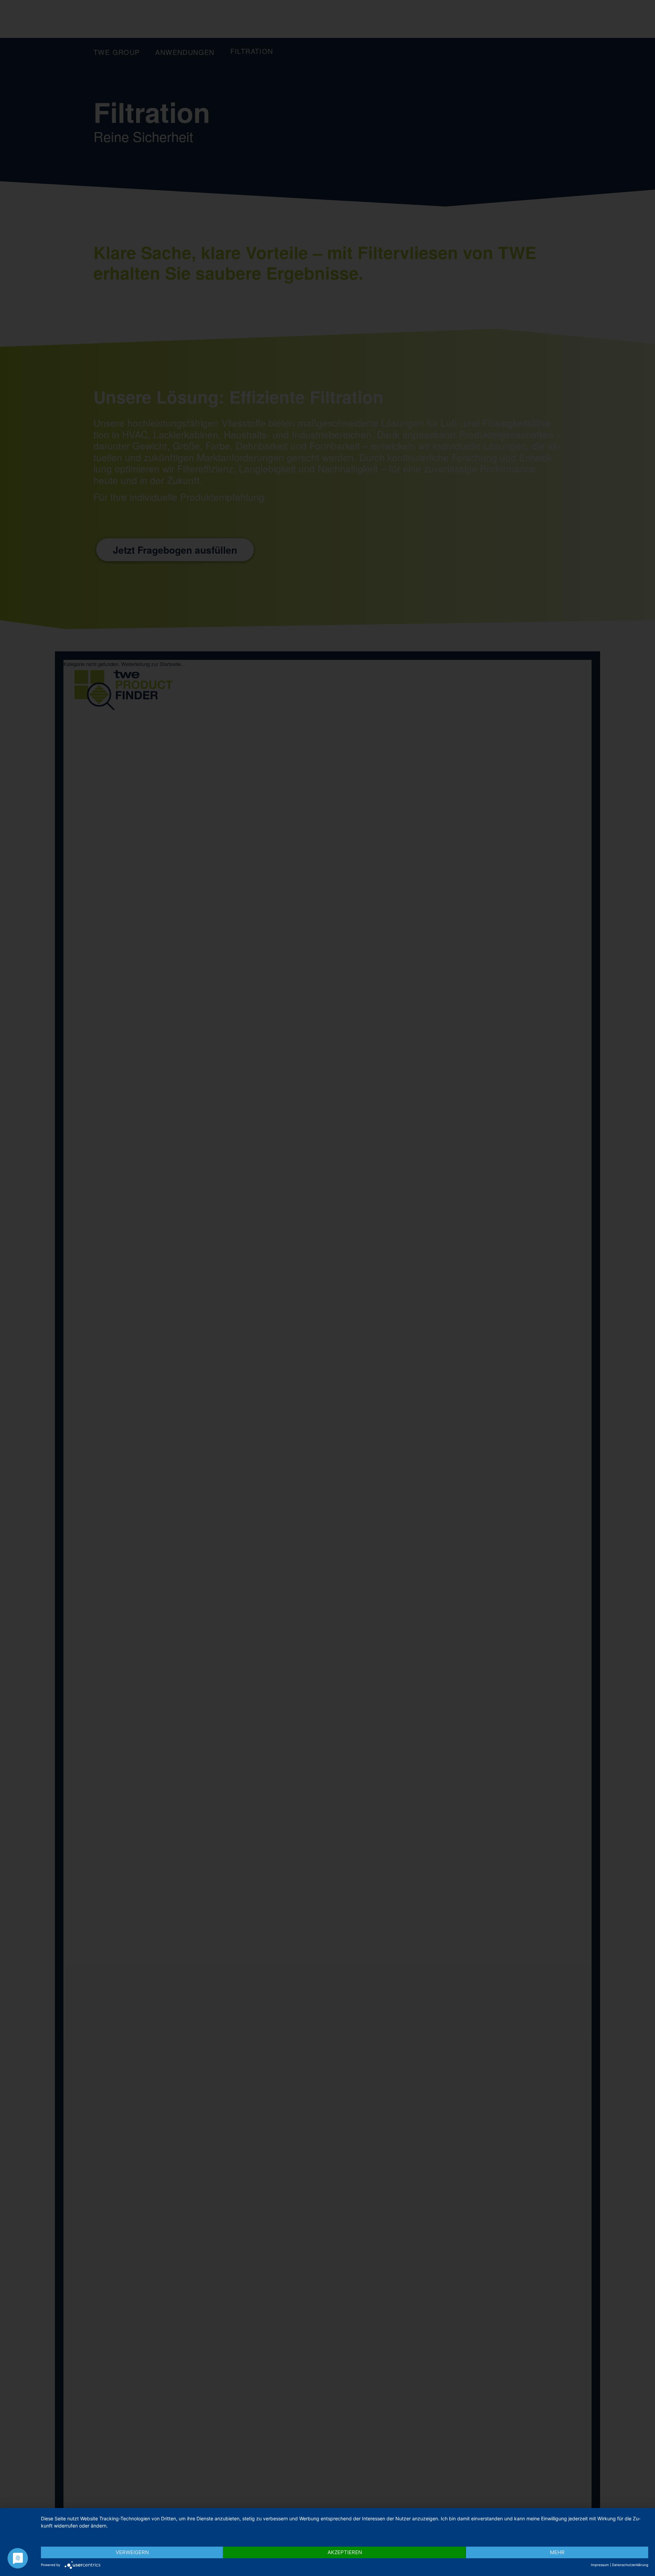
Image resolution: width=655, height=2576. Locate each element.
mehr (557, 2552)
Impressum (600, 2565)
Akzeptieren (345, 2552)
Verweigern (132, 2552)
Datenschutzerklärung (630, 2565)
